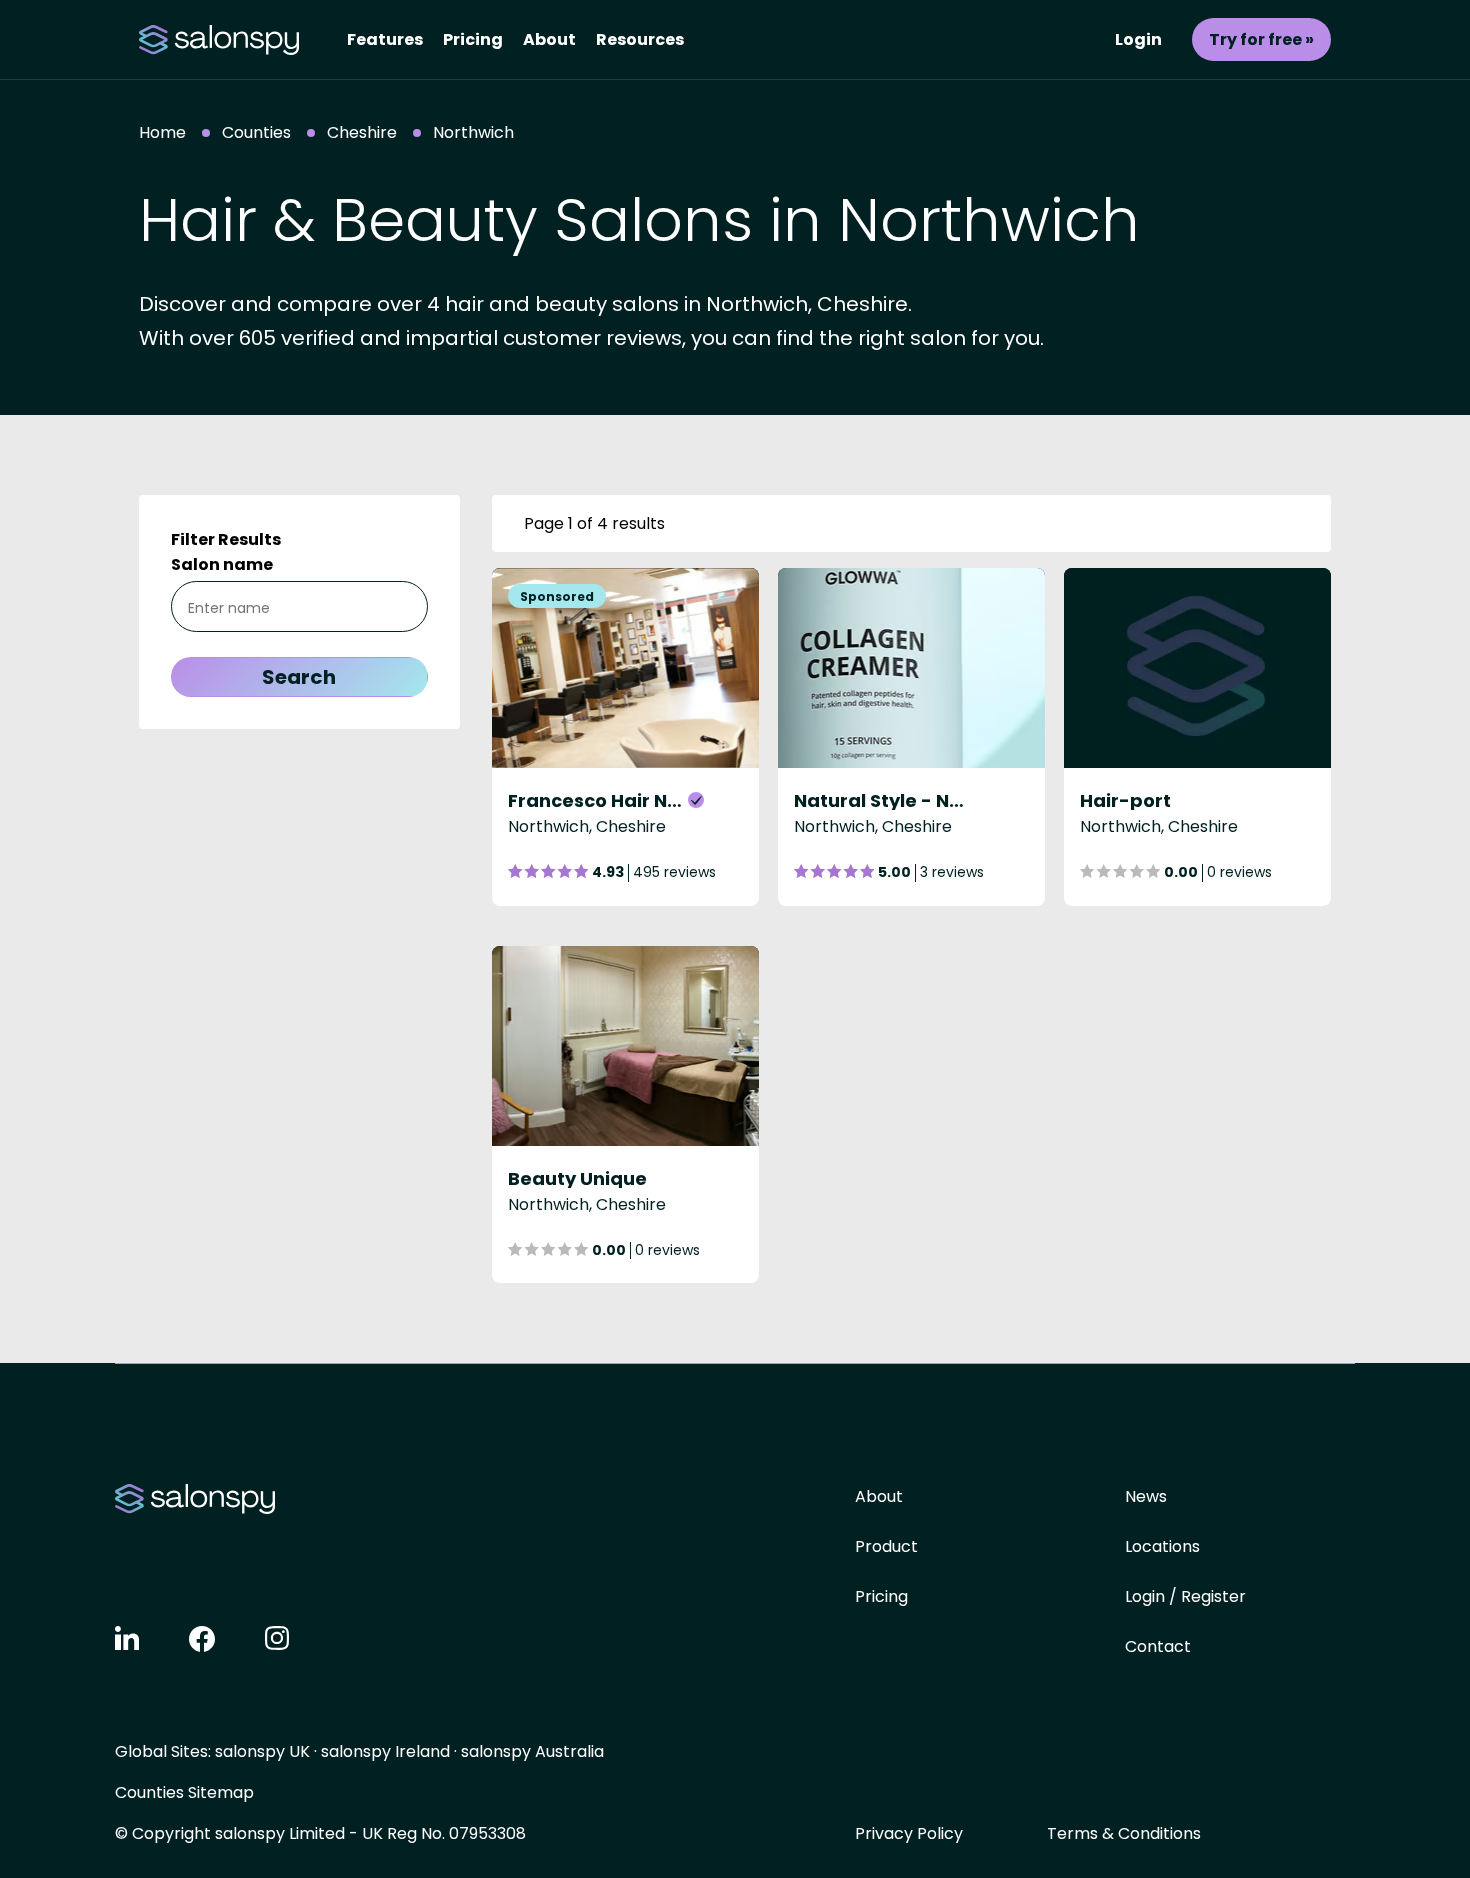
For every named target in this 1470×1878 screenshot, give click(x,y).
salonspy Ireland (385, 1751)
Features (385, 39)
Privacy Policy (909, 1833)
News (1146, 1496)
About (549, 39)
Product (886, 1546)
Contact (1158, 1646)
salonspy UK (262, 1751)
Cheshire (362, 132)
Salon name (222, 564)
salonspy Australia (532, 1751)
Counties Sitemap (184, 1792)
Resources (640, 39)
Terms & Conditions (1124, 1833)
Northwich (473, 132)
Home (162, 132)
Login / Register (1185, 1596)
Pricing (473, 39)
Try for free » (1261, 39)
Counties (256, 132)
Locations (1162, 1546)
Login (1138, 39)
